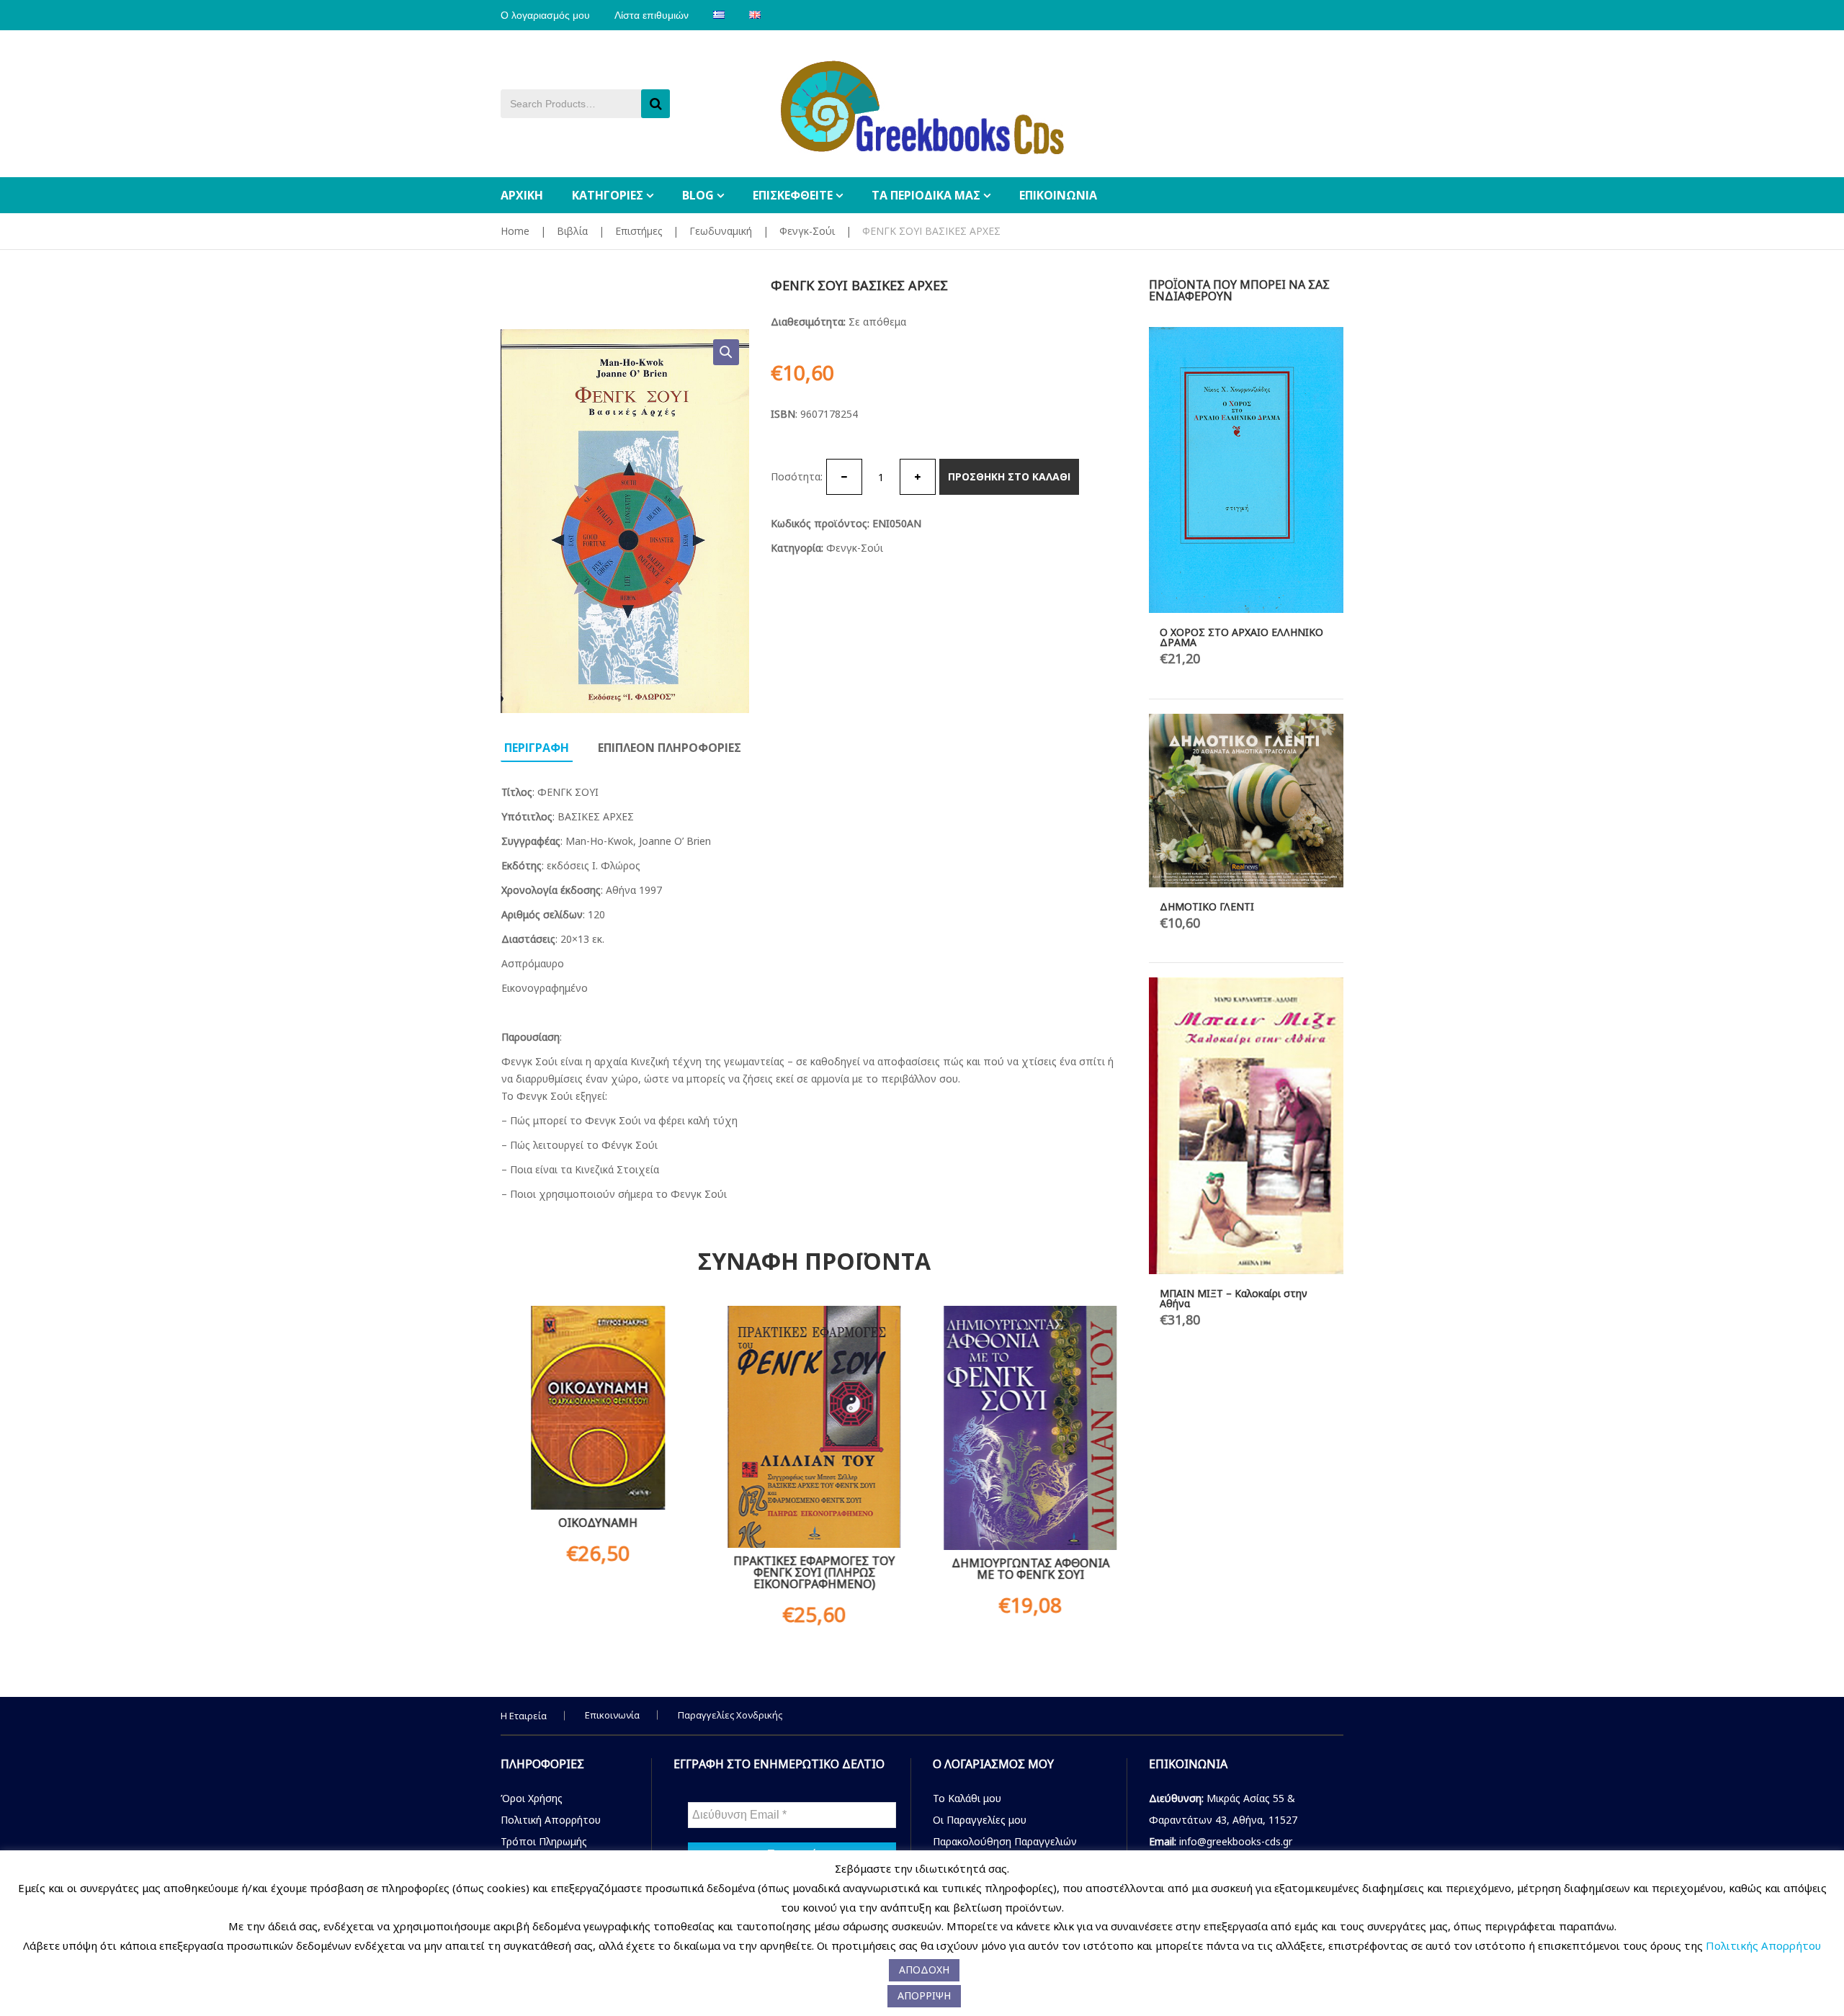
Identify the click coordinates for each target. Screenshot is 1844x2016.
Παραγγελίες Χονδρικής (730, 1715)
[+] (918, 477)
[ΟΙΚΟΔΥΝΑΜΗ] (598, 1408)
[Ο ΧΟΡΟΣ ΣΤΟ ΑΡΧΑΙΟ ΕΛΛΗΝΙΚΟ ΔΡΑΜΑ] (1246, 470)
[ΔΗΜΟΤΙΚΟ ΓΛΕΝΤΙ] (1246, 800)
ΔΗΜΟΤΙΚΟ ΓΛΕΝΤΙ (1207, 906)
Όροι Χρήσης (532, 1798)
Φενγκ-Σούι (807, 231)
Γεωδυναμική (721, 231)
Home (515, 231)
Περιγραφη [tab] (537, 748)
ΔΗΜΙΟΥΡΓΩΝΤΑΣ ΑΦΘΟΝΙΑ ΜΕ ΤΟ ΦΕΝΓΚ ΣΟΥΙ (1030, 1569)
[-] (844, 477)
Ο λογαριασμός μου (545, 15)
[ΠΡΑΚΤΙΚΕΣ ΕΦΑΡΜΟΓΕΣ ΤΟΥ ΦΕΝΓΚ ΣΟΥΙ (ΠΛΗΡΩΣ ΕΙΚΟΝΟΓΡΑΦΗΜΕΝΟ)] (814, 1426)
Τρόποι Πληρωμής (544, 1841)
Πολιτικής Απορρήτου (1763, 1945)
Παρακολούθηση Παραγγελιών (1005, 1841)
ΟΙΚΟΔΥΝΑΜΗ (598, 1523)
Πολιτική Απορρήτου (551, 1820)
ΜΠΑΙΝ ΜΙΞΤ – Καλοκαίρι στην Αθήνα (1234, 1298)
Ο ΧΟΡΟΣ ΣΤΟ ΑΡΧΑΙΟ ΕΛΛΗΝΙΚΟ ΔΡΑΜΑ (1241, 637)
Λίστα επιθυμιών (652, 15)
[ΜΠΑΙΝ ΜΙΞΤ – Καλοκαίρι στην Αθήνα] (1246, 1125)
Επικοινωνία (612, 1715)
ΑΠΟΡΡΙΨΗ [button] (924, 1995)
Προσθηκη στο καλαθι (1009, 476)
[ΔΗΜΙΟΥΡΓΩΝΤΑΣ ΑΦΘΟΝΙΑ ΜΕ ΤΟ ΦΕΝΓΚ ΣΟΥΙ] (1030, 1428)
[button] (726, 352)
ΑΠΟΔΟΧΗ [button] (924, 1970)
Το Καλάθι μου (967, 1798)
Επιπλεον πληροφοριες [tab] (670, 748)
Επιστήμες (639, 231)
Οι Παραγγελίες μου (980, 1820)
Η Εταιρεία (524, 1716)
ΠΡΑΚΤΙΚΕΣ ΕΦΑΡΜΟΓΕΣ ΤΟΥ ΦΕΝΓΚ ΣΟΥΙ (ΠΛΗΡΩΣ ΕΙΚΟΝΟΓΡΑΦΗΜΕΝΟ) (814, 1572)
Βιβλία (572, 231)
